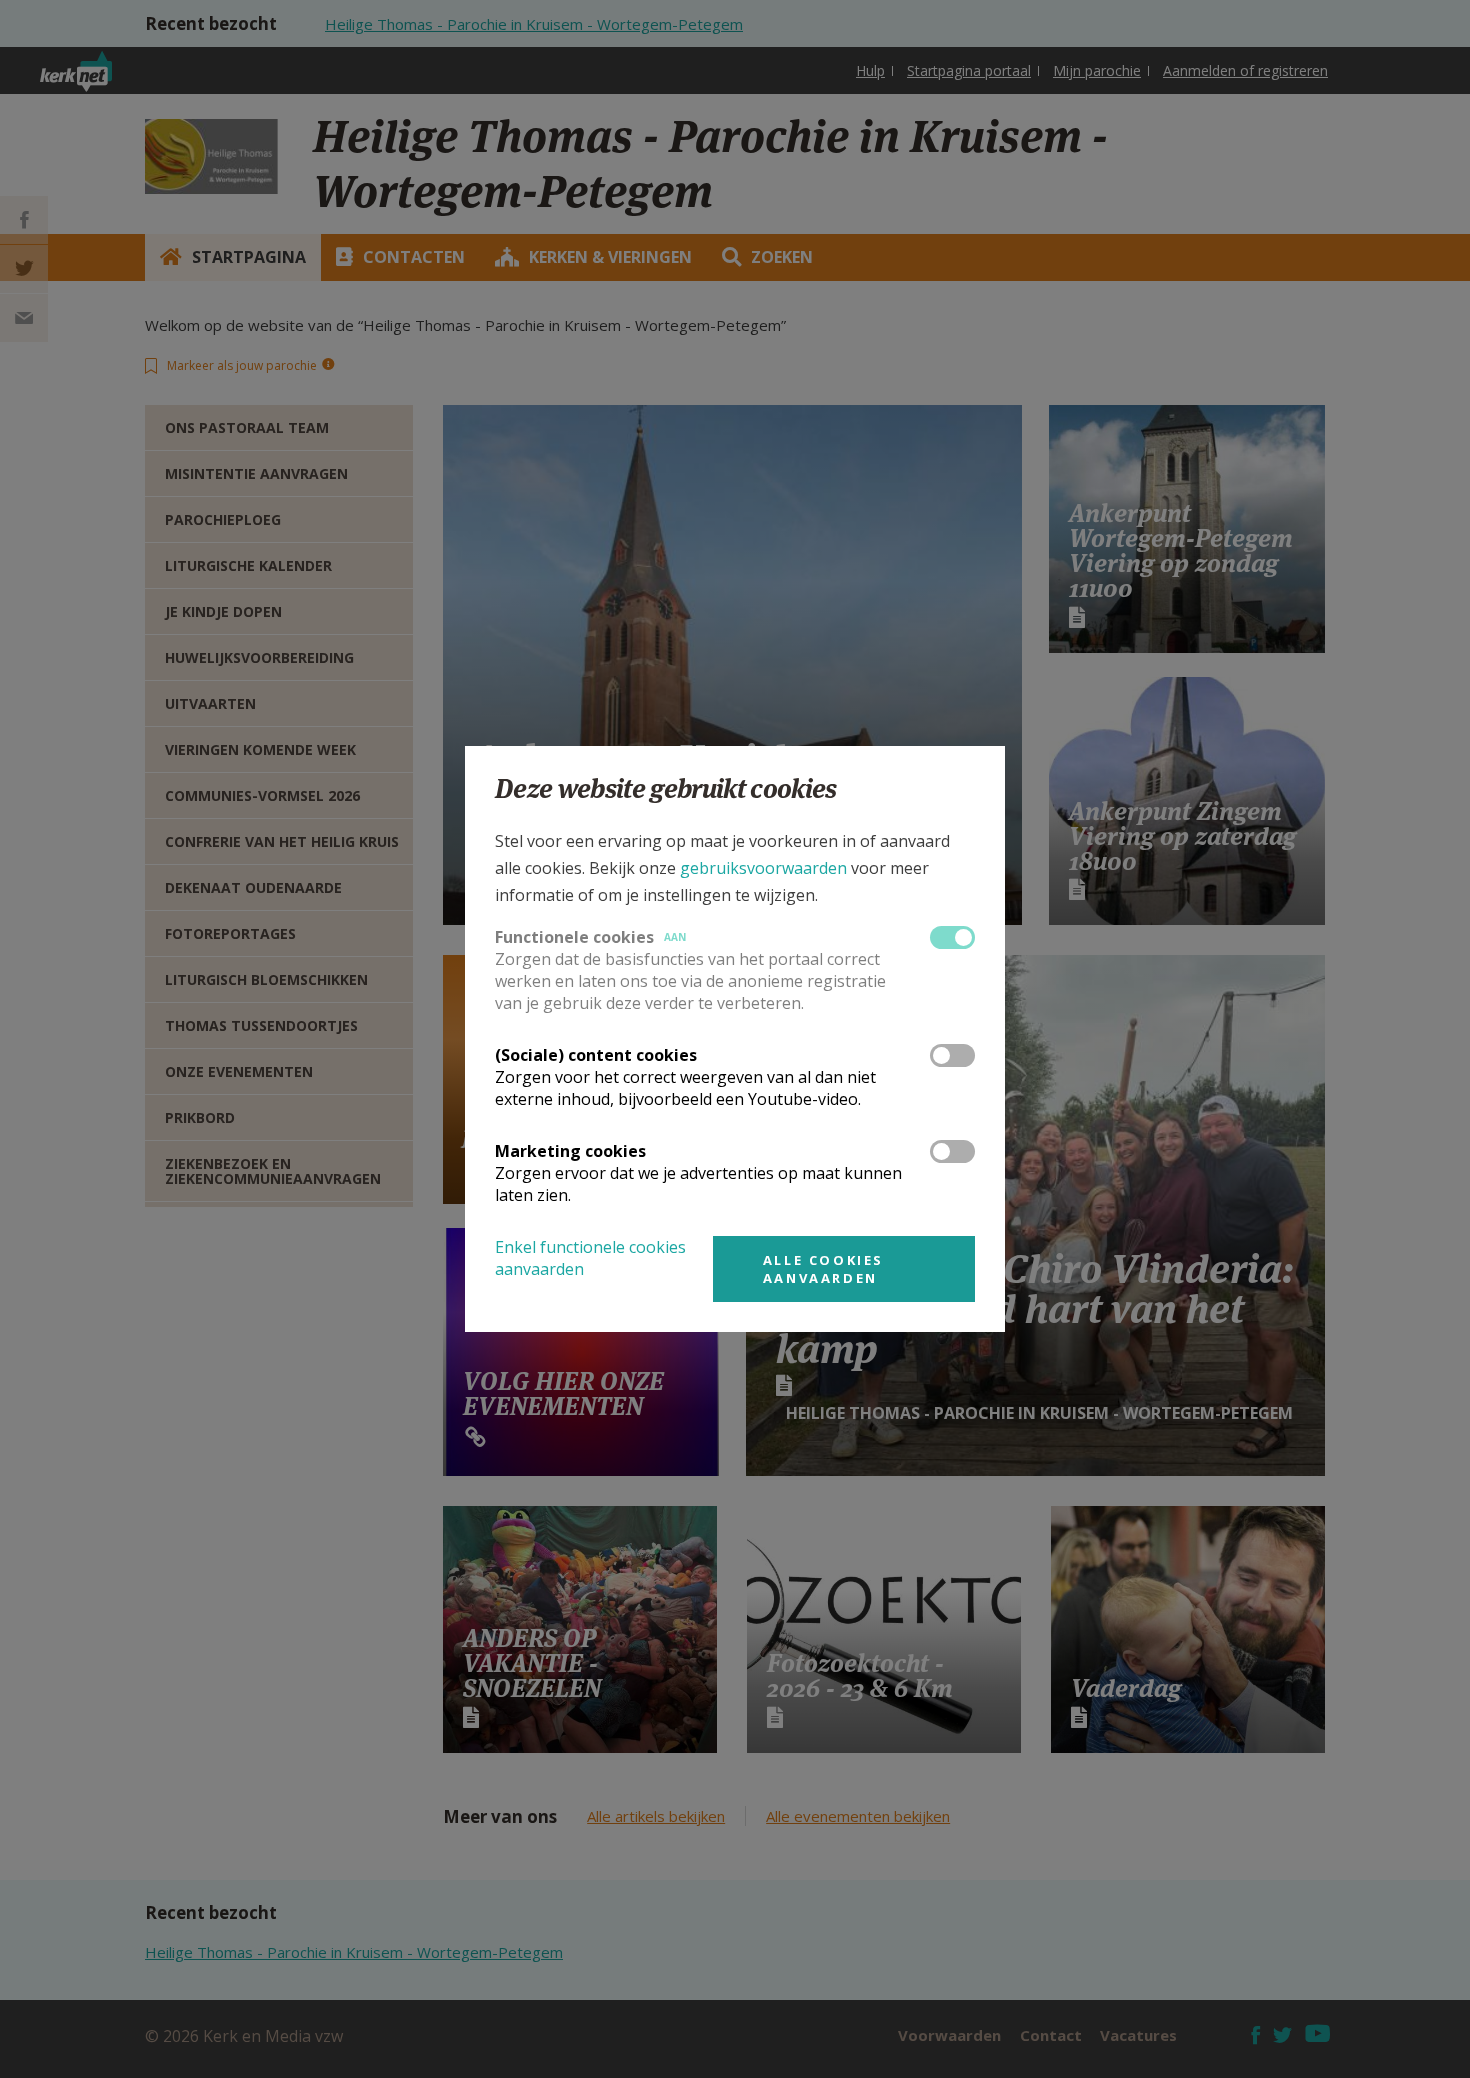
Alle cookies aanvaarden (823, 1269)
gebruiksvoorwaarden (763, 868)
